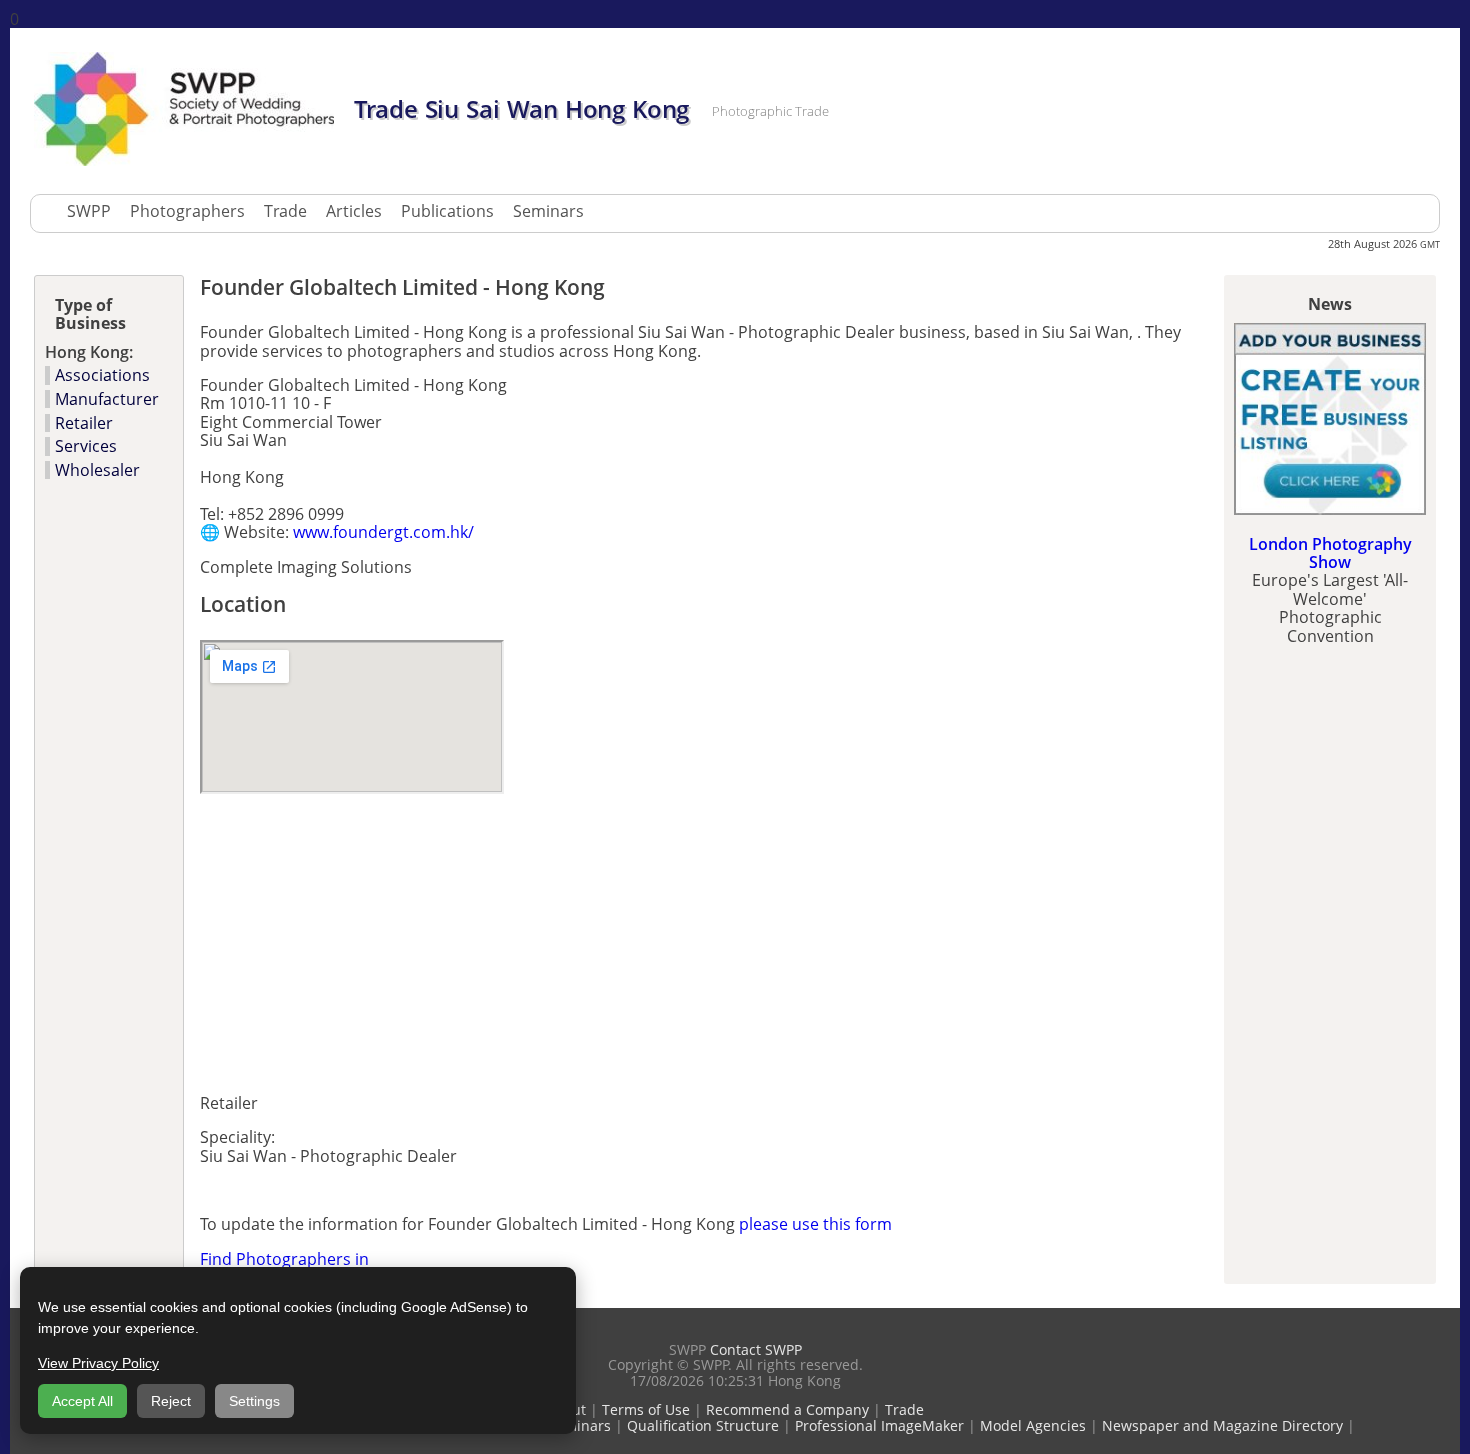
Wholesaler (97, 470)
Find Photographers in (284, 1259)
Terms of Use (646, 1409)
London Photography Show (1330, 553)
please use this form (815, 1224)
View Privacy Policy (98, 1363)
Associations (102, 375)
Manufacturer (107, 399)
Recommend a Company (787, 1409)
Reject (171, 1401)
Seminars (548, 211)
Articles (354, 211)
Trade (285, 211)
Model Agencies (1033, 1425)
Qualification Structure (703, 1425)
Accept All (82, 1401)
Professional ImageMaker (879, 1425)
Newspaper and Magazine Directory (1222, 1425)
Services (86, 446)
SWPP (89, 211)
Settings (254, 1401)
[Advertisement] (434, 938)
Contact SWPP (756, 1349)
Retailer (84, 423)
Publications (447, 211)
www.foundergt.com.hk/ (383, 532)
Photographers (187, 211)
